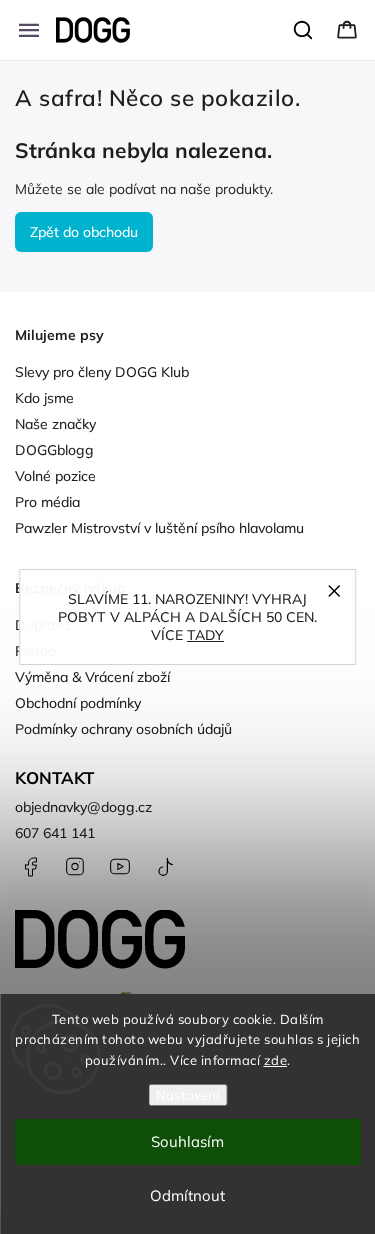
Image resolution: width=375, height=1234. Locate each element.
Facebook (30, 867)
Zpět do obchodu (84, 232)
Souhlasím (187, 1141)
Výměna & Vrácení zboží (92, 677)
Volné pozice (55, 476)
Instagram (75, 867)
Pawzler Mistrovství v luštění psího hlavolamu (159, 528)
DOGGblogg (54, 450)
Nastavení (187, 1095)
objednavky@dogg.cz (83, 807)
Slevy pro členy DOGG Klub (102, 372)
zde (276, 1060)
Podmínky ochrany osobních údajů (123, 729)
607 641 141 (55, 833)
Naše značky (55, 424)
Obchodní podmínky (78, 703)
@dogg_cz (165, 867)
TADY (205, 635)
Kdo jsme (44, 398)
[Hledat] (304, 30)
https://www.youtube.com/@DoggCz (120, 867)
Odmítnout (187, 1195)
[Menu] (29, 30)
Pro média (47, 502)
